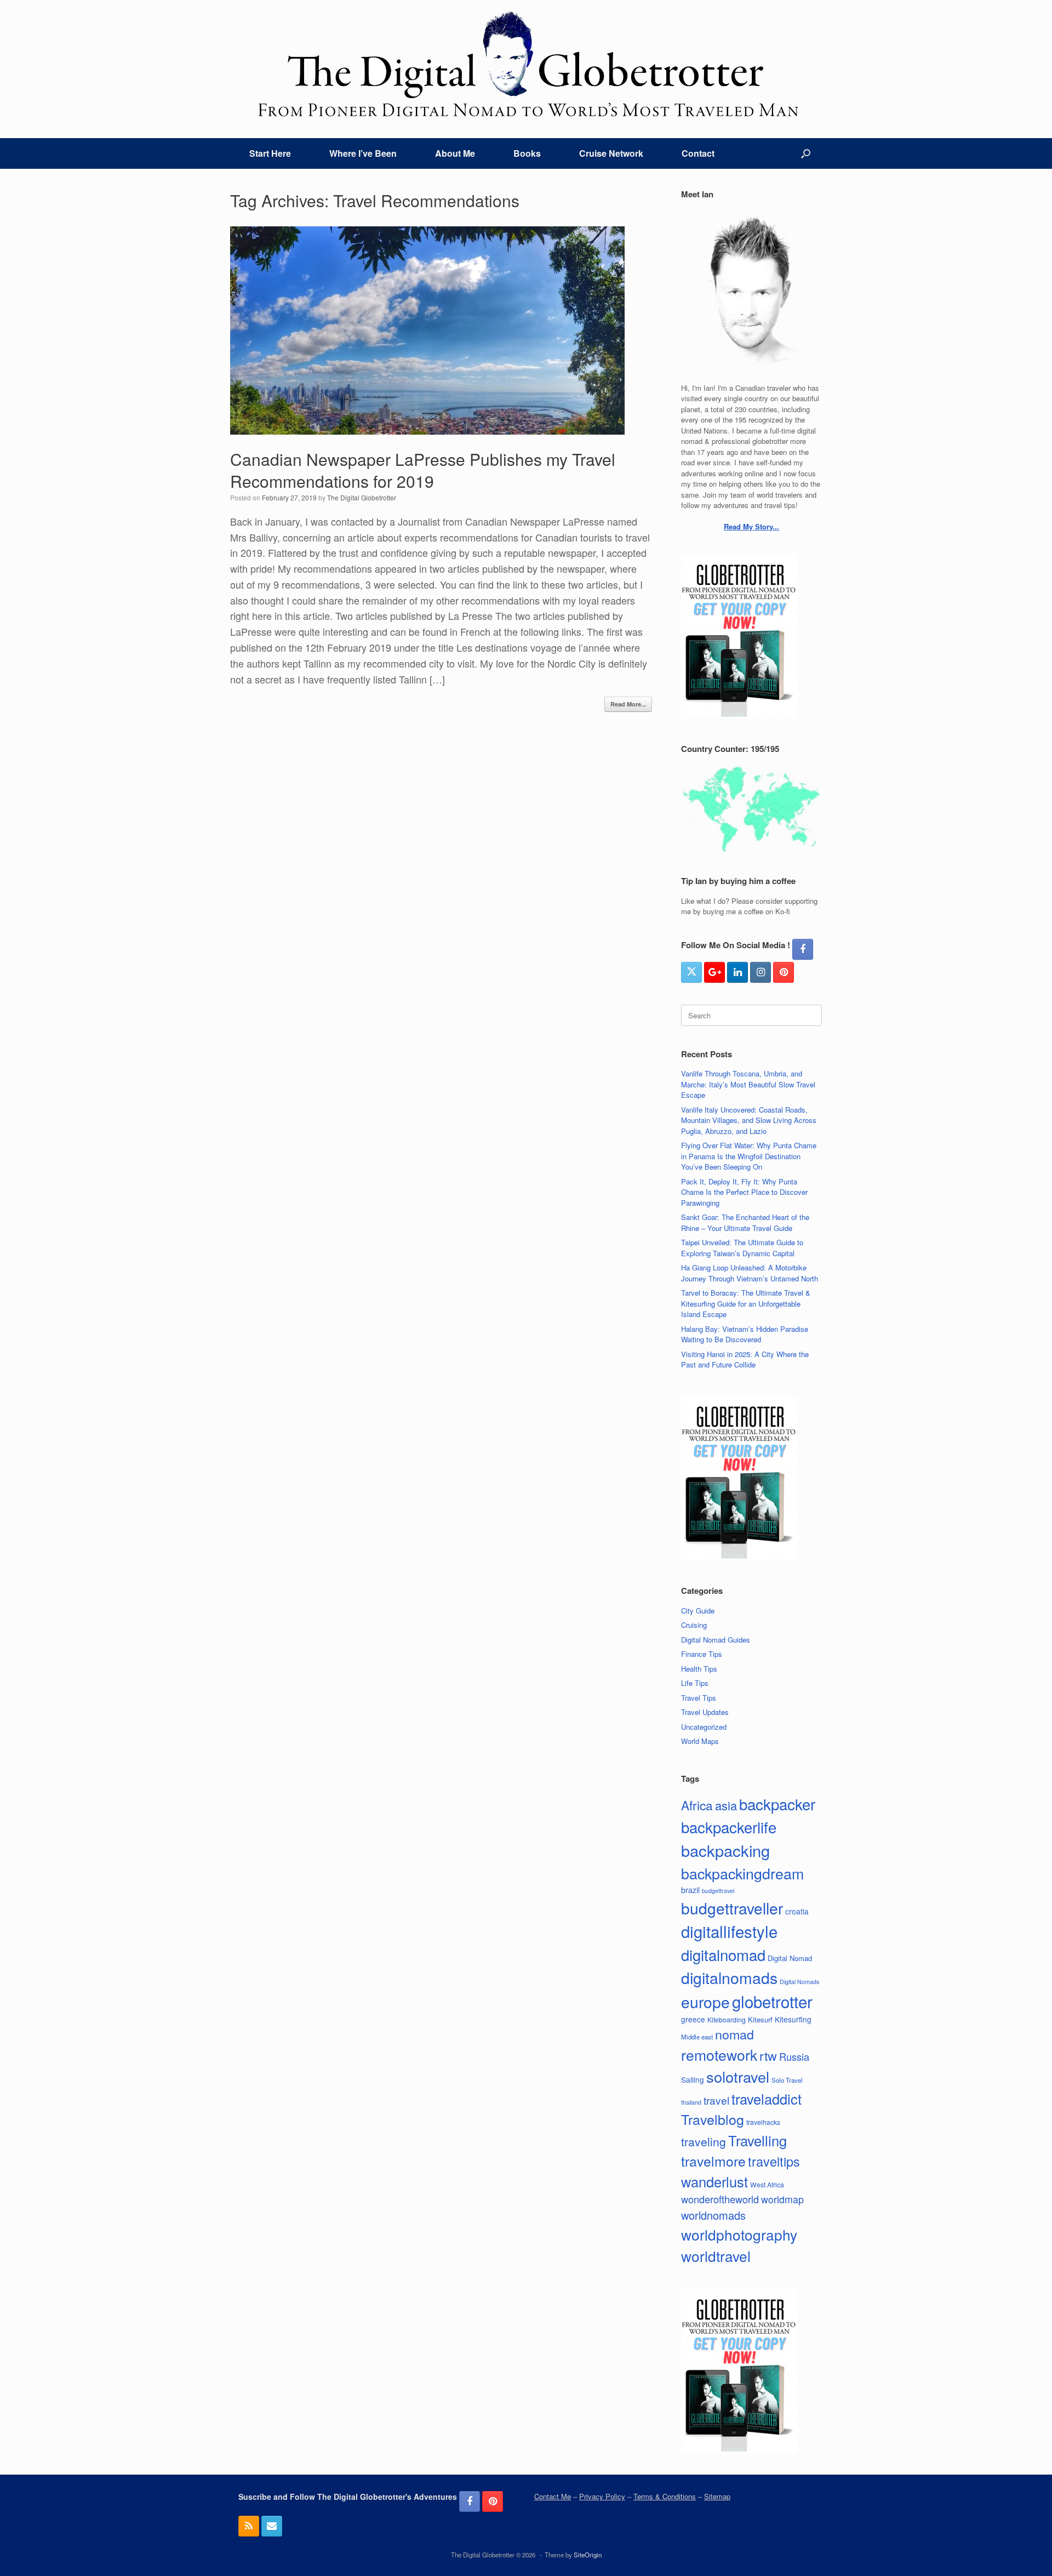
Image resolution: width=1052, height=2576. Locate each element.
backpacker (777, 1804)
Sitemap (717, 2496)
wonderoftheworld (720, 2199)
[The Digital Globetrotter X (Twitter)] (691, 972)
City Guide (698, 1611)
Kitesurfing (793, 2019)
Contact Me (553, 2496)
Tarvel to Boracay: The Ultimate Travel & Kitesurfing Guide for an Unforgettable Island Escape (746, 1303)
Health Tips (699, 1669)
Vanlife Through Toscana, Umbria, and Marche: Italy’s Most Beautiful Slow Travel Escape (748, 1084)
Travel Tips (699, 1698)
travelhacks (763, 2122)
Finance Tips (702, 1654)
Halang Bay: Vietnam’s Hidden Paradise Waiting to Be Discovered (745, 1334)
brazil (690, 1890)
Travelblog (713, 2119)
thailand (691, 2102)
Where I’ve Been (363, 153)
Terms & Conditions (665, 2496)
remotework (719, 2054)
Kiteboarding (727, 2019)
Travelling (757, 2140)
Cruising (694, 1625)
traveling (704, 2141)
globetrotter (772, 2001)
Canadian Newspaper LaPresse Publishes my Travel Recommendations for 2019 (423, 470)
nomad (734, 2034)
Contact (698, 153)
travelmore (713, 2161)
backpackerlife (729, 1827)
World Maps (700, 1741)
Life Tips (695, 1683)
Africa (697, 1805)
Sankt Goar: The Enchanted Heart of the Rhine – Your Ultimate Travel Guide (745, 1223)
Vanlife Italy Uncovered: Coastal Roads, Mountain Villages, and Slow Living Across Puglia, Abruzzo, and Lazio (749, 1120)
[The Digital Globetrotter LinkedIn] (737, 972)
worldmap (782, 2199)
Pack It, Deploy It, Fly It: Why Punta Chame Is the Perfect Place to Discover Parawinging (744, 1192)
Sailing (693, 2079)
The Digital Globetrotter (362, 497)
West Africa (767, 2184)
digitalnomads (729, 1977)
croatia (797, 1911)
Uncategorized (704, 1727)
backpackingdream (742, 1873)
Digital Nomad (790, 1958)
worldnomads (713, 2215)
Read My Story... (751, 526)
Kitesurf (760, 2019)
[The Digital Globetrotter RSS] (249, 2526)
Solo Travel (787, 2080)
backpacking (725, 1850)
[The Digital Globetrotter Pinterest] (784, 972)
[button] (806, 153)
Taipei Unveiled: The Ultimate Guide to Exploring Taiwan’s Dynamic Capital (742, 1248)
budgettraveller (732, 1908)
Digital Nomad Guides (716, 1640)
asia (726, 1805)
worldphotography (739, 2234)
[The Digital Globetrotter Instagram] (761, 972)
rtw (768, 2055)
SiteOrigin (588, 2555)
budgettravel (718, 1891)
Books (527, 153)
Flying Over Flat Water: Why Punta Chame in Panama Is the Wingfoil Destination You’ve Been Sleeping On (749, 1156)
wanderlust (714, 2181)
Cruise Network (611, 153)
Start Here (270, 153)
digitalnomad (723, 1954)
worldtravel (716, 2256)
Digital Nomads (799, 1982)
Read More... (628, 704)
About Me (455, 153)
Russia (794, 2056)
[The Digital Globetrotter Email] (272, 2526)
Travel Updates (705, 1712)
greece (693, 2019)
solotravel (738, 2076)
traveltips (774, 2161)
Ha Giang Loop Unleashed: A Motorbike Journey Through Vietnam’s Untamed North (750, 1273)
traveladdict (767, 2099)
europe (705, 2002)
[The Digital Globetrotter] (526, 64)
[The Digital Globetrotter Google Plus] (714, 972)
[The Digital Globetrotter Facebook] (803, 949)
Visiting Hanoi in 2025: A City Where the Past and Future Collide (745, 1360)
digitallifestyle (729, 1931)
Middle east (697, 2037)
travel (716, 2100)
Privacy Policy (602, 2496)
